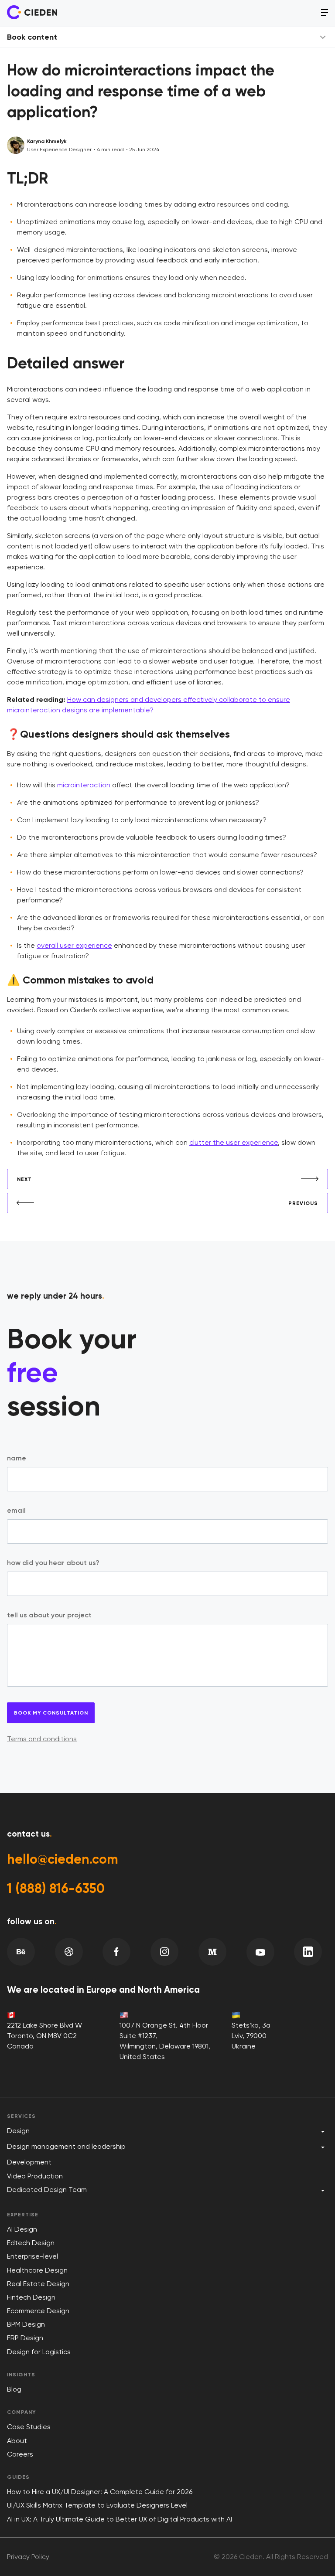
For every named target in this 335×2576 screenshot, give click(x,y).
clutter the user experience (234, 1142)
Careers (20, 2454)
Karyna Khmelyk (47, 141)
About (17, 2441)
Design (18, 2131)
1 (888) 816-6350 (56, 1889)
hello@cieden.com (63, 1859)
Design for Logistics (39, 2352)
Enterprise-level (32, 2256)
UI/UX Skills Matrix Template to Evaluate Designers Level (97, 2505)
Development (29, 2162)
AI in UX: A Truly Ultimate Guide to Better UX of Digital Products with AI (120, 2519)
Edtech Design (31, 2243)
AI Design (22, 2229)
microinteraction (84, 785)
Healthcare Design (37, 2270)
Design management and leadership (66, 2146)
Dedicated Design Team (47, 2190)
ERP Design (25, 2338)
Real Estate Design (38, 2284)
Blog (14, 2389)
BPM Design (26, 2324)
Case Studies (29, 2427)
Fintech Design (31, 2297)
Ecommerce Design (38, 2311)
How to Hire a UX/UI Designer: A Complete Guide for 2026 (100, 2492)
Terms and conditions (42, 1739)
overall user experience (74, 945)
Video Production (35, 2176)
